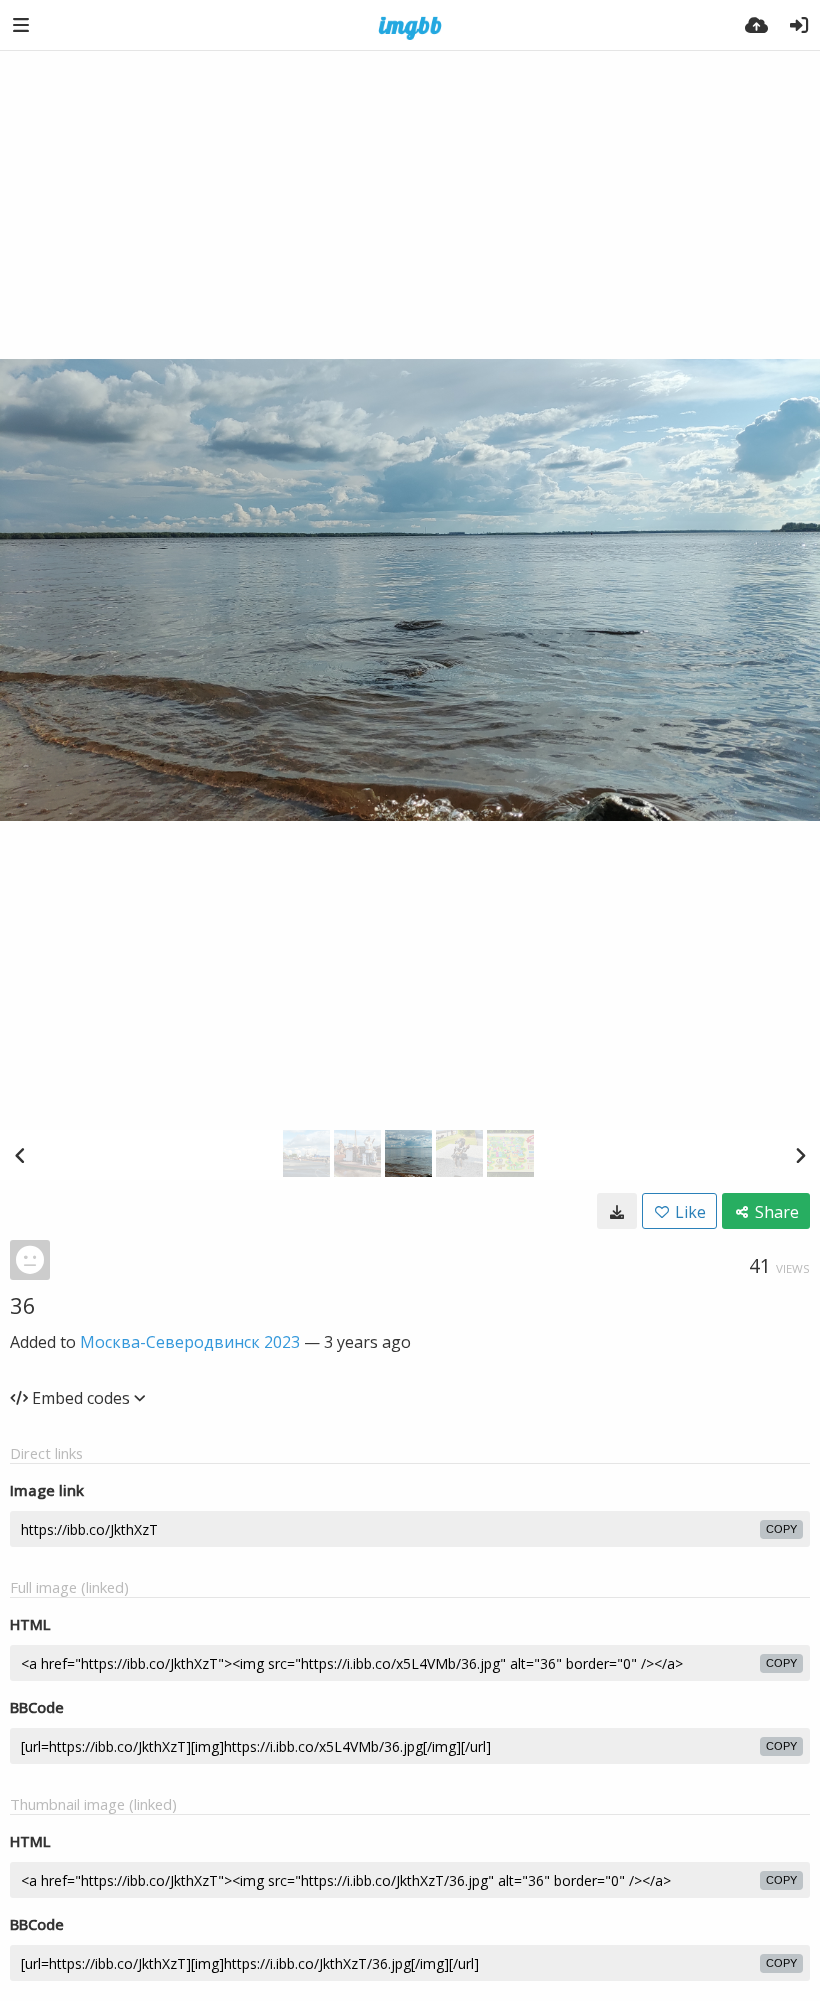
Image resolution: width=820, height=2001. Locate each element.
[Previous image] (20, 1155)
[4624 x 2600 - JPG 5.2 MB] (617, 1211)
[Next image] (800, 1155)
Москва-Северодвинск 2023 (190, 1342)
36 (23, 1305)
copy (781, 1529)
